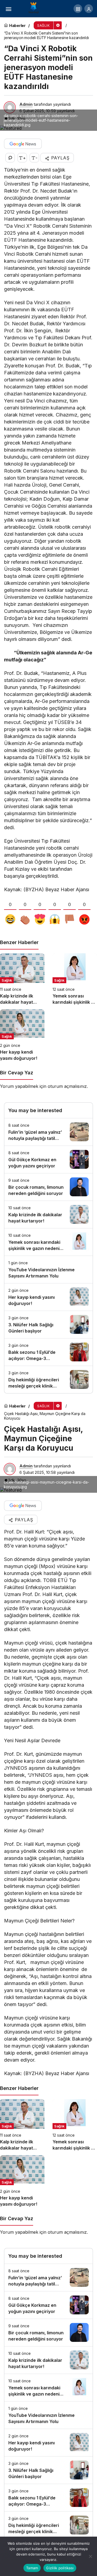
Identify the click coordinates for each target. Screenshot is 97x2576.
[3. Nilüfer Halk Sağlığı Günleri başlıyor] (48, 1325)
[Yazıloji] (35, 8)
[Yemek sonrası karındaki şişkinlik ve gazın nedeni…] (75, 979)
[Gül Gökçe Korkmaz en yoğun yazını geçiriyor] (48, 1159)
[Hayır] (90, 2556)
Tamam (32, 2568)
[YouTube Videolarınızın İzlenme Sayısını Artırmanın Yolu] (48, 1270)
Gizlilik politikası (60, 2568)
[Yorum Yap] (10, 158)
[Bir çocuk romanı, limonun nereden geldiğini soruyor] (48, 1187)
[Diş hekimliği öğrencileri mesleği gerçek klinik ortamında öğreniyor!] (48, 1380)
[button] (78, 9)
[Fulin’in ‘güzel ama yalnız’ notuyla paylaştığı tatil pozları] (48, 1132)
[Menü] (8, 9)
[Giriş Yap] (89, 9)
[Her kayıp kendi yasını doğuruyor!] (22, 1035)
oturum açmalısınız (67, 1086)
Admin (26, 104)
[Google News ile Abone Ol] (23, 144)
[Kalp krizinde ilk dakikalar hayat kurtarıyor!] (22, 979)
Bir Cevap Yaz (17, 1073)
